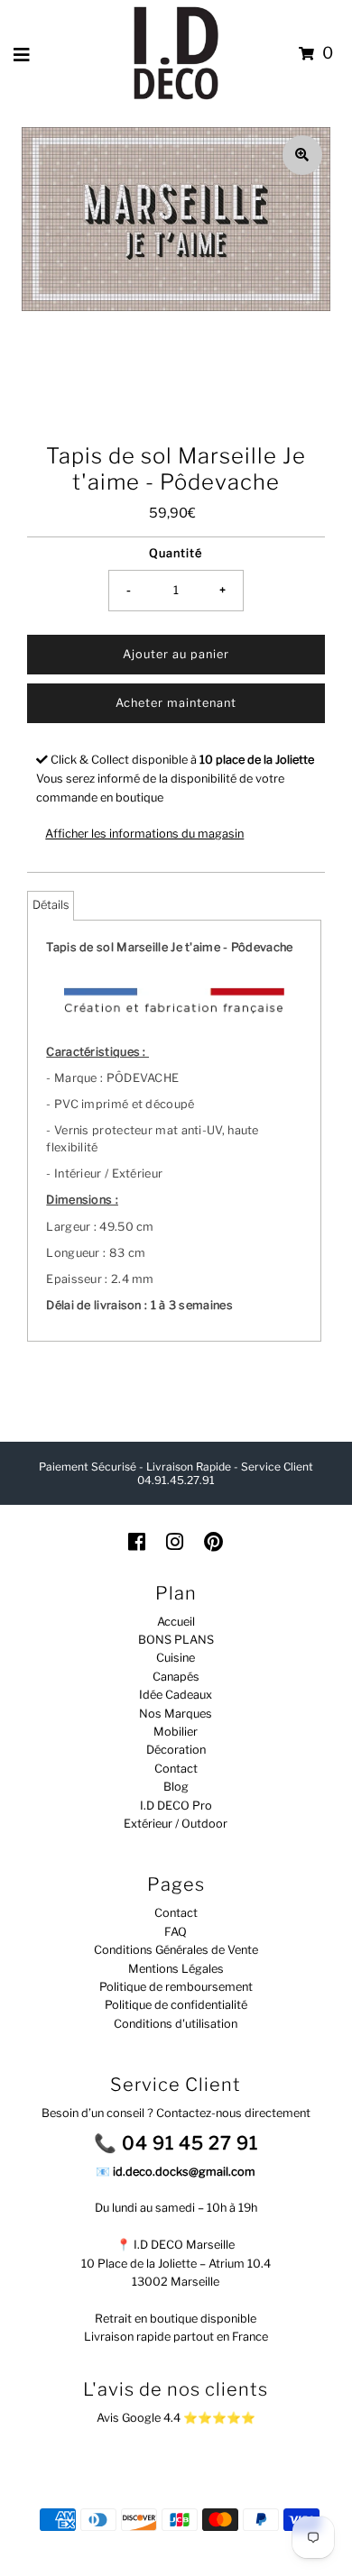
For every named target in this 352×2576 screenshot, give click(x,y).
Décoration (176, 1750)
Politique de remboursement (176, 1987)
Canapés (176, 1677)
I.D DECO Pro (176, 1806)
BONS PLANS (176, 1640)
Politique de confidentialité (176, 2005)
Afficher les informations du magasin (144, 834)
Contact (176, 1769)
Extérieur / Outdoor (176, 1824)
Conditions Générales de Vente (176, 1950)
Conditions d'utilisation (176, 2024)
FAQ (176, 1932)
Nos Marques (176, 1714)
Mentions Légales (176, 1969)
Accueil (176, 1622)
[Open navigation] (22, 54)
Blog (176, 1787)
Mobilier (176, 1732)
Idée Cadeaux (176, 1695)
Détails (51, 905)
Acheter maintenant (176, 703)
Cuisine (176, 1658)
